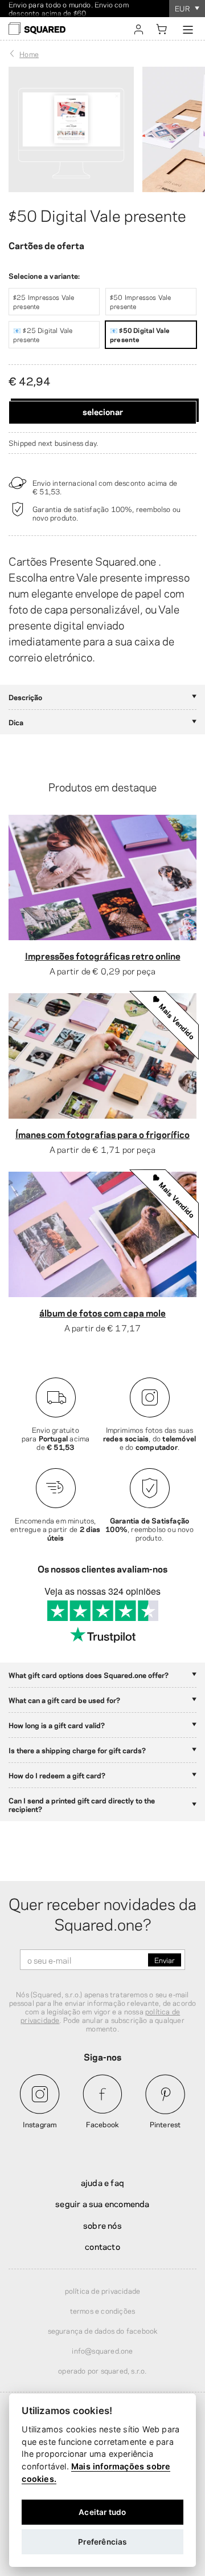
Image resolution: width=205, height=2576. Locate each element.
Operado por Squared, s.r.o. (102, 2370)
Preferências (102, 2542)
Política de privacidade (103, 2290)
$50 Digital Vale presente (97, 214)
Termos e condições (103, 2310)
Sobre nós (102, 2225)
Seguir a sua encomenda (102, 2203)
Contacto (102, 2246)
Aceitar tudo (102, 2512)
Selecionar (103, 411)
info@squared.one (102, 2350)
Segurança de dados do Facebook (103, 2330)
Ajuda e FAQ (102, 2182)
